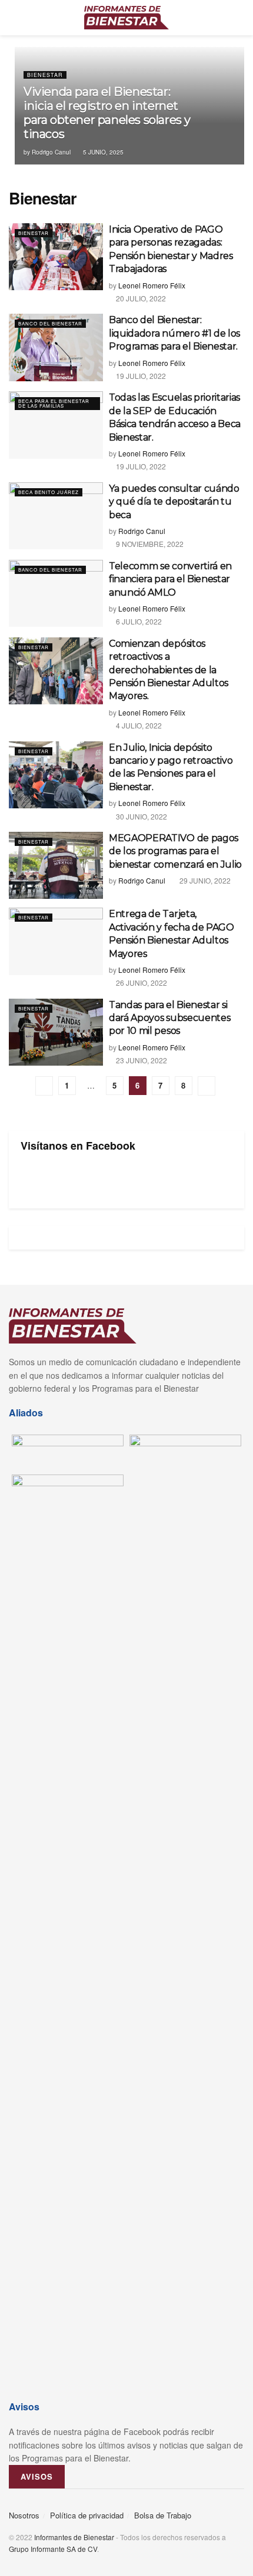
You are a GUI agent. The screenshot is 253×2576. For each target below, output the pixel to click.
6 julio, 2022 (138, 621)
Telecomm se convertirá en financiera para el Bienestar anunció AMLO (170, 579)
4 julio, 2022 (138, 725)
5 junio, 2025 (102, 152)
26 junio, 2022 (141, 983)
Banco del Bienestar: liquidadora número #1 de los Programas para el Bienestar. (174, 333)
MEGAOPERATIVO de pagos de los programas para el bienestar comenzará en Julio (175, 851)
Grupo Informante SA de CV (53, 2549)
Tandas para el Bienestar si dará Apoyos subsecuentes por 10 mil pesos (169, 1018)
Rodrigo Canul (51, 152)
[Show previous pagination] (44, 1086)
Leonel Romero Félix (152, 285)
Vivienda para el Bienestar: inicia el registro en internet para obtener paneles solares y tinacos (107, 113)
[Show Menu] (14, 18)
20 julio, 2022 (140, 298)
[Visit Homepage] (126, 18)
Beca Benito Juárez (49, 492)
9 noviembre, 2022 (149, 544)
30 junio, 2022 (141, 816)
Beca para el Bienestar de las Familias (54, 403)
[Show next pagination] (207, 1086)
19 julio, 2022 (140, 376)
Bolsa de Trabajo (163, 2515)
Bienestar (45, 75)
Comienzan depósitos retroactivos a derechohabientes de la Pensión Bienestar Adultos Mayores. (169, 670)
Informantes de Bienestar (74, 2537)
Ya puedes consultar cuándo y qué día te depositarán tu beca (174, 502)
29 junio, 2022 (204, 880)
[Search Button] (239, 18)
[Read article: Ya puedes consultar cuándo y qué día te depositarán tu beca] (56, 516)
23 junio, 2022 (141, 1060)
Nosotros (24, 2515)
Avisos (37, 2476)
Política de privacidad (87, 2515)
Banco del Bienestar (50, 323)
